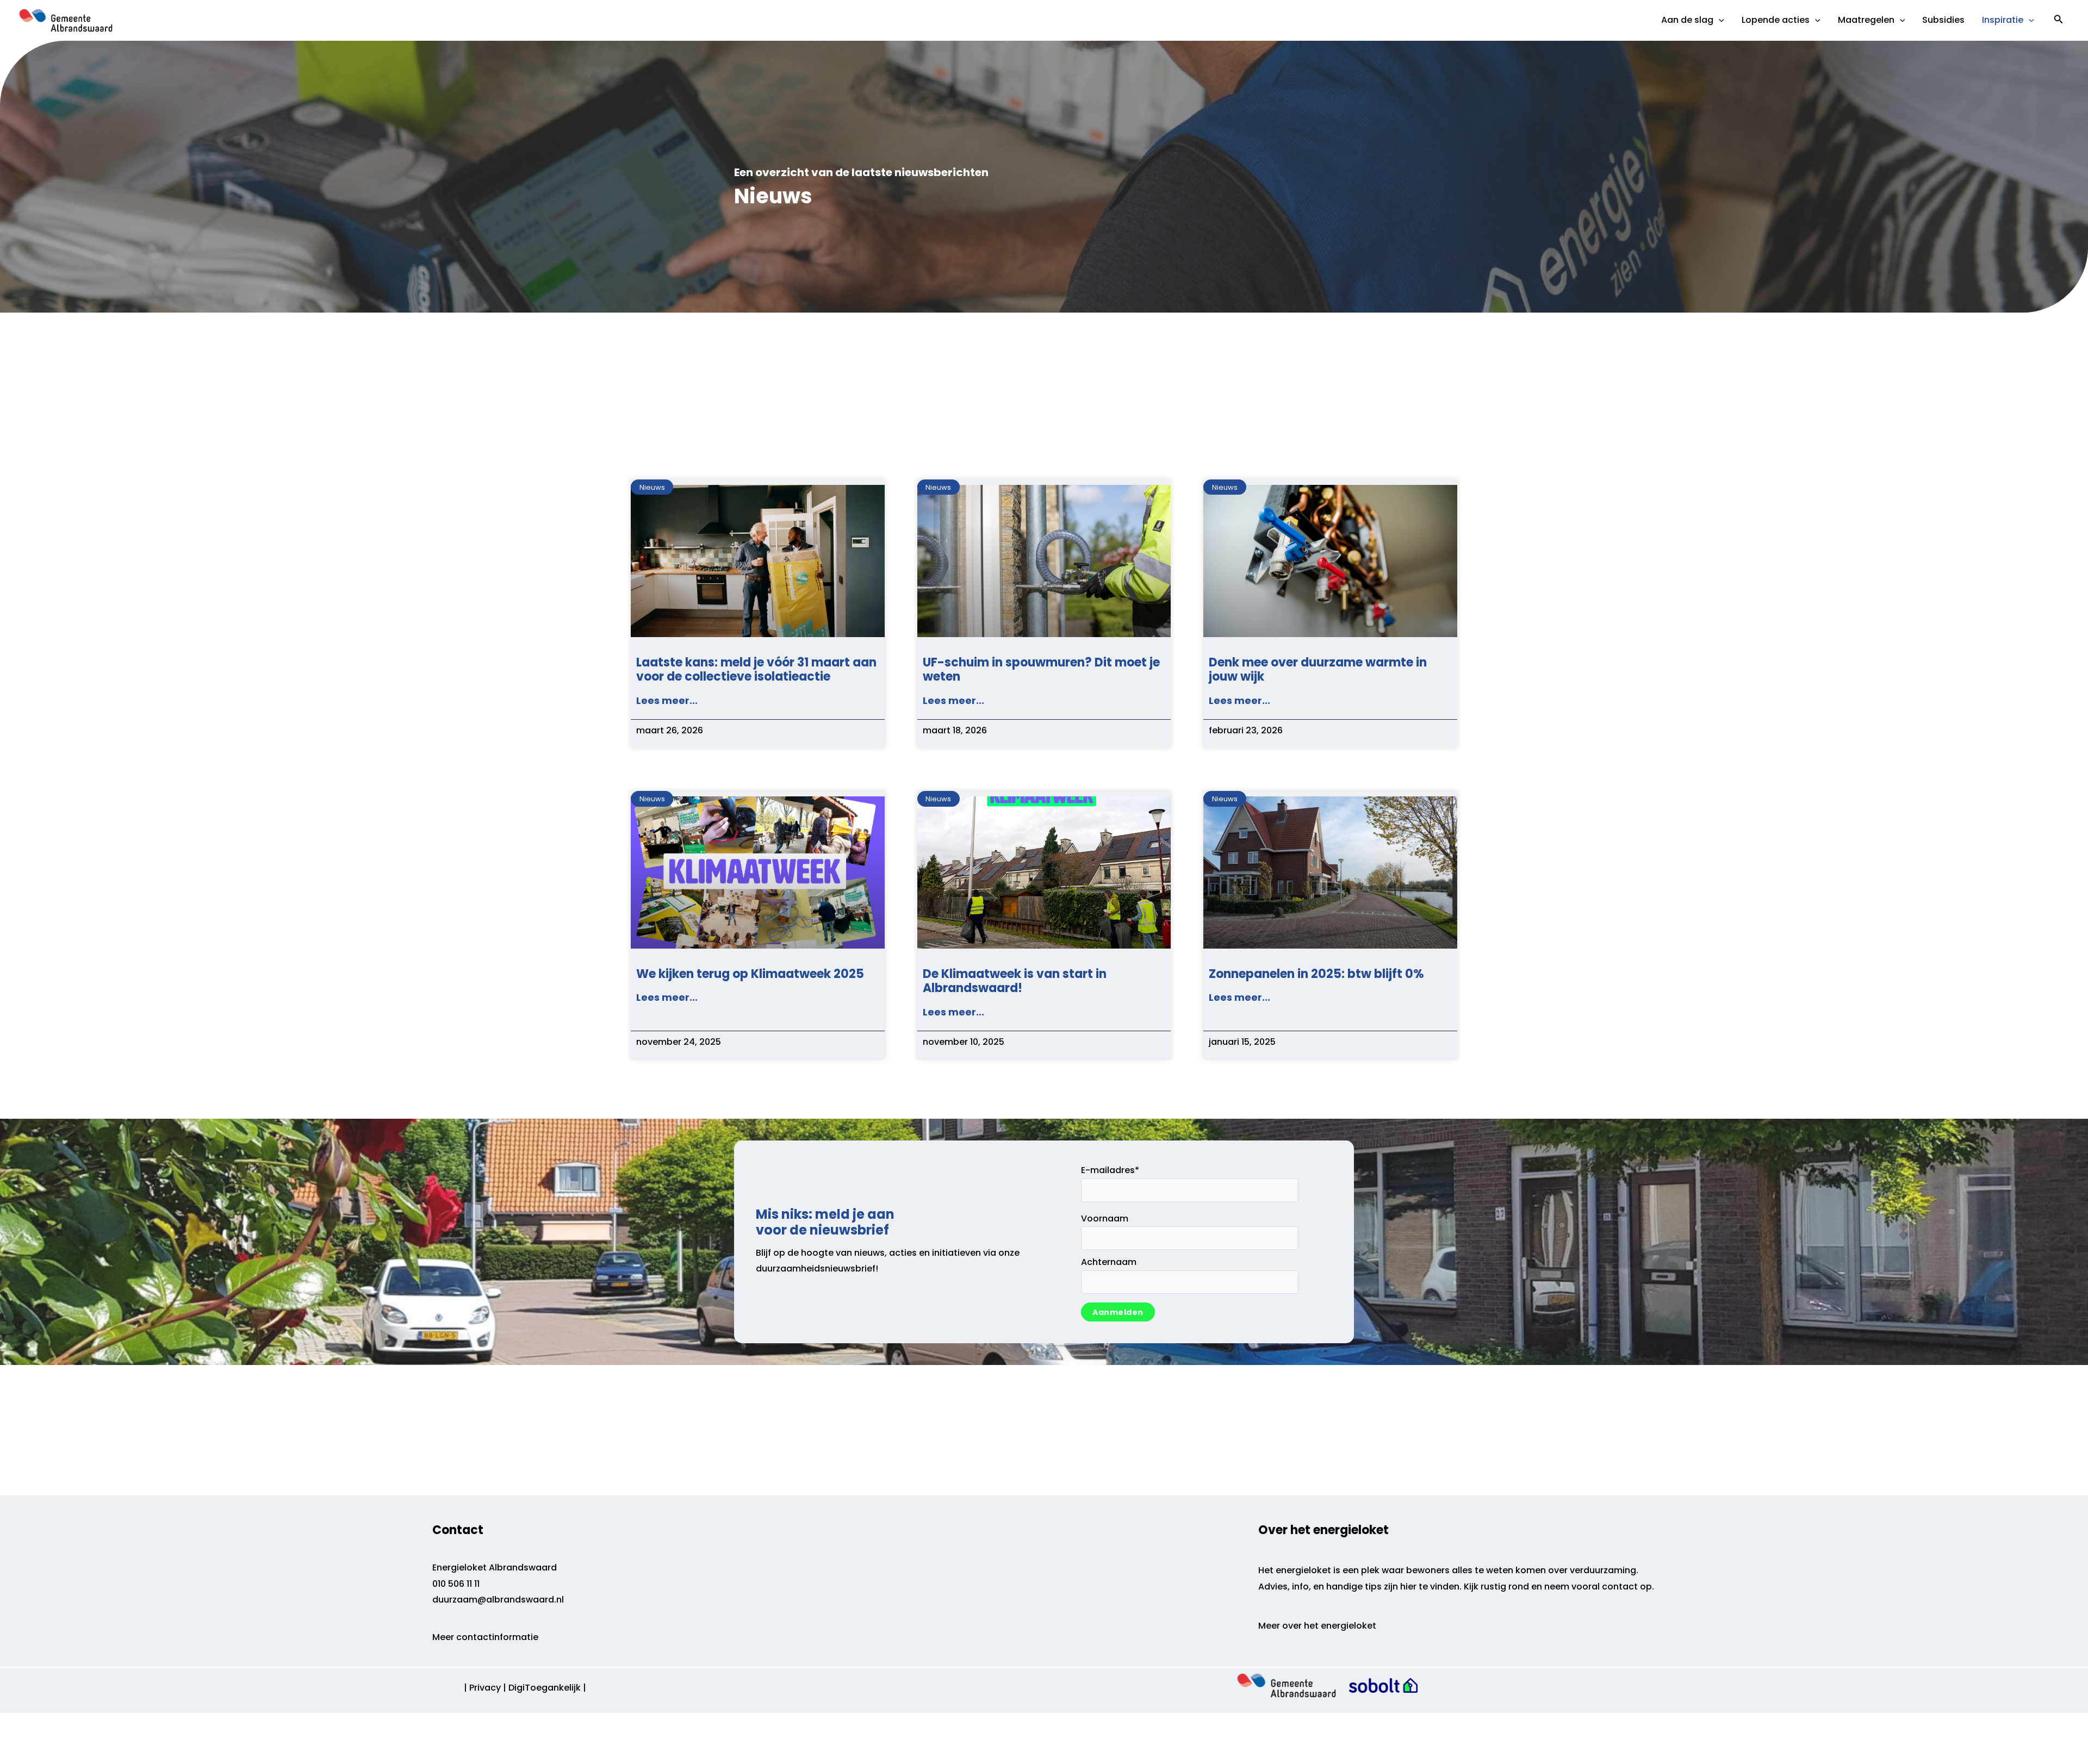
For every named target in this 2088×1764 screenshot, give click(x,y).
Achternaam (1109, 1262)
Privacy (485, 1688)
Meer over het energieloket (1317, 1626)
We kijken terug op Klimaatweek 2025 (750, 974)
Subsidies (1943, 20)
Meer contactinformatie (485, 1637)
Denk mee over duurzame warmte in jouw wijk (1318, 669)
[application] (1719, 20)
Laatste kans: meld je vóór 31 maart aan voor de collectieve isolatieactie (756, 669)
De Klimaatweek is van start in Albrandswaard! (1015, 981)
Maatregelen (1866, 20)
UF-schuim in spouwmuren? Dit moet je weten (1041, 669)
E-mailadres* (1110, 1170)
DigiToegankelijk (545, 1688)
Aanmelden (1118, 1312)
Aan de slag (1687, 20)
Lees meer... (667, 700)
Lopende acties (1776, 20)
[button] (2059, 20)
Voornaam (1105, 1218)
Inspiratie (2003, 20)
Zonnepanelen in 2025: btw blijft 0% (1316, 974)
